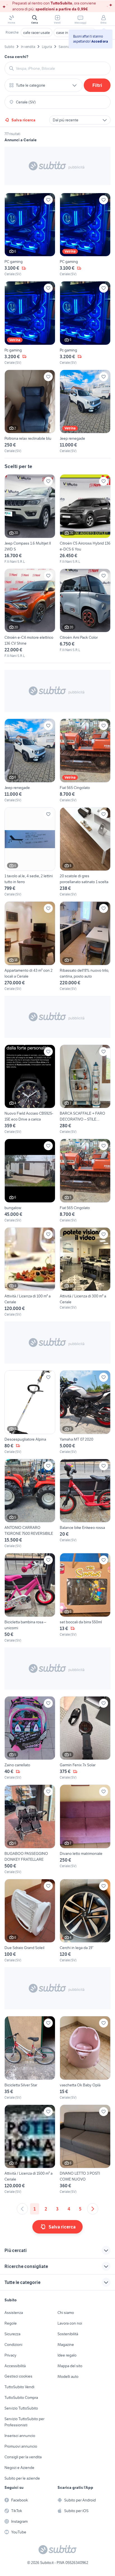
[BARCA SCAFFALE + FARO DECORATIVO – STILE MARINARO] (85, 1090)
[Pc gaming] (30, 323)
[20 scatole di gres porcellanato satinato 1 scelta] (85, 852)
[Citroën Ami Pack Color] (85, 611)
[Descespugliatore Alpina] (30, 1412)
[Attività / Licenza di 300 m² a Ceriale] (85, 1272)
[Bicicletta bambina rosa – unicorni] (30, 1598)
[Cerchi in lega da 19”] (85, 1921)
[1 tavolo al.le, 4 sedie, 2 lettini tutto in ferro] (30, 852)
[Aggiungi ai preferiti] (48, 200)
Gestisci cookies (18, 2376)
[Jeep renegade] (85, 412)
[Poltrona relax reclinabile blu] (30, 412)
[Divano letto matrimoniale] (85, 1829)
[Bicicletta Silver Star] (30, 2058)
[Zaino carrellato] (30, 1738)
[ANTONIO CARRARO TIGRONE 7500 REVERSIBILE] (30, 1504)
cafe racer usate (37, 33)
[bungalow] (30, 1181)
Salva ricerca (23, 120)
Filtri (97, 85)
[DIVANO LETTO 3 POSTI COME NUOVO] (85, 2150)
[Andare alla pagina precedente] (22, 2209)
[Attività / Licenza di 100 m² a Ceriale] (30, 1272)
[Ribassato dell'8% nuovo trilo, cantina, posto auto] (85, 946)
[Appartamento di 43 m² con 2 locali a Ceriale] (30, 946)
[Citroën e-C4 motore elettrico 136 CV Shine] (30, 614)
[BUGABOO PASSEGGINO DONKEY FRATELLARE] (30, 1829)
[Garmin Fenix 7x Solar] (85, 1738)
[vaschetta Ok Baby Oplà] (85, 2058)
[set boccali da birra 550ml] (85, 1598)
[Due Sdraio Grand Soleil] (30, 1921)
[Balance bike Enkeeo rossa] (85, 1504)
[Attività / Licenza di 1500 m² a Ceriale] (30, 2150)
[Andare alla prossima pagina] (93, 2209)
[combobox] (61, 68)
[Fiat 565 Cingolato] (85, 761)
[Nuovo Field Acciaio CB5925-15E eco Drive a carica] (30, 1090)
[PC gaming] (30, 235)
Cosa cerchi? (16, 57)
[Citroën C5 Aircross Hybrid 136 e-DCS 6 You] (85, 519)
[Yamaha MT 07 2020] (85, 1412)
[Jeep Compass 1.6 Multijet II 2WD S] (30, 519)
